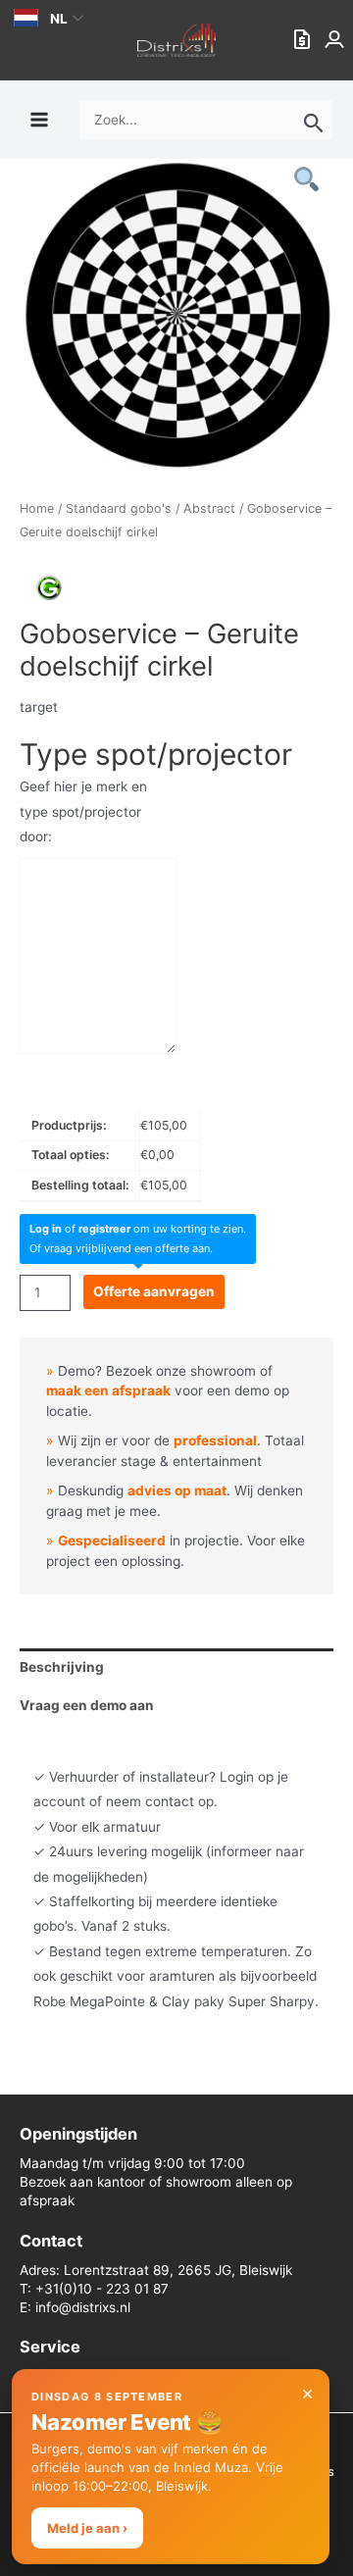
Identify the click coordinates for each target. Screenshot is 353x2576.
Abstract (209, 508)
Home (37, 508)
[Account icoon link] (336, 40)
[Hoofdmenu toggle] (39, 119)
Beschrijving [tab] (62, 1667)
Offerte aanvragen (154, 1291)
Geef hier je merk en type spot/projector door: (83, 811)
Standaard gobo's (119, 508)
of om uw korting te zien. (138, 1229)
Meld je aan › (87, 2528)
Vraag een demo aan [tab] (87, 1705)
